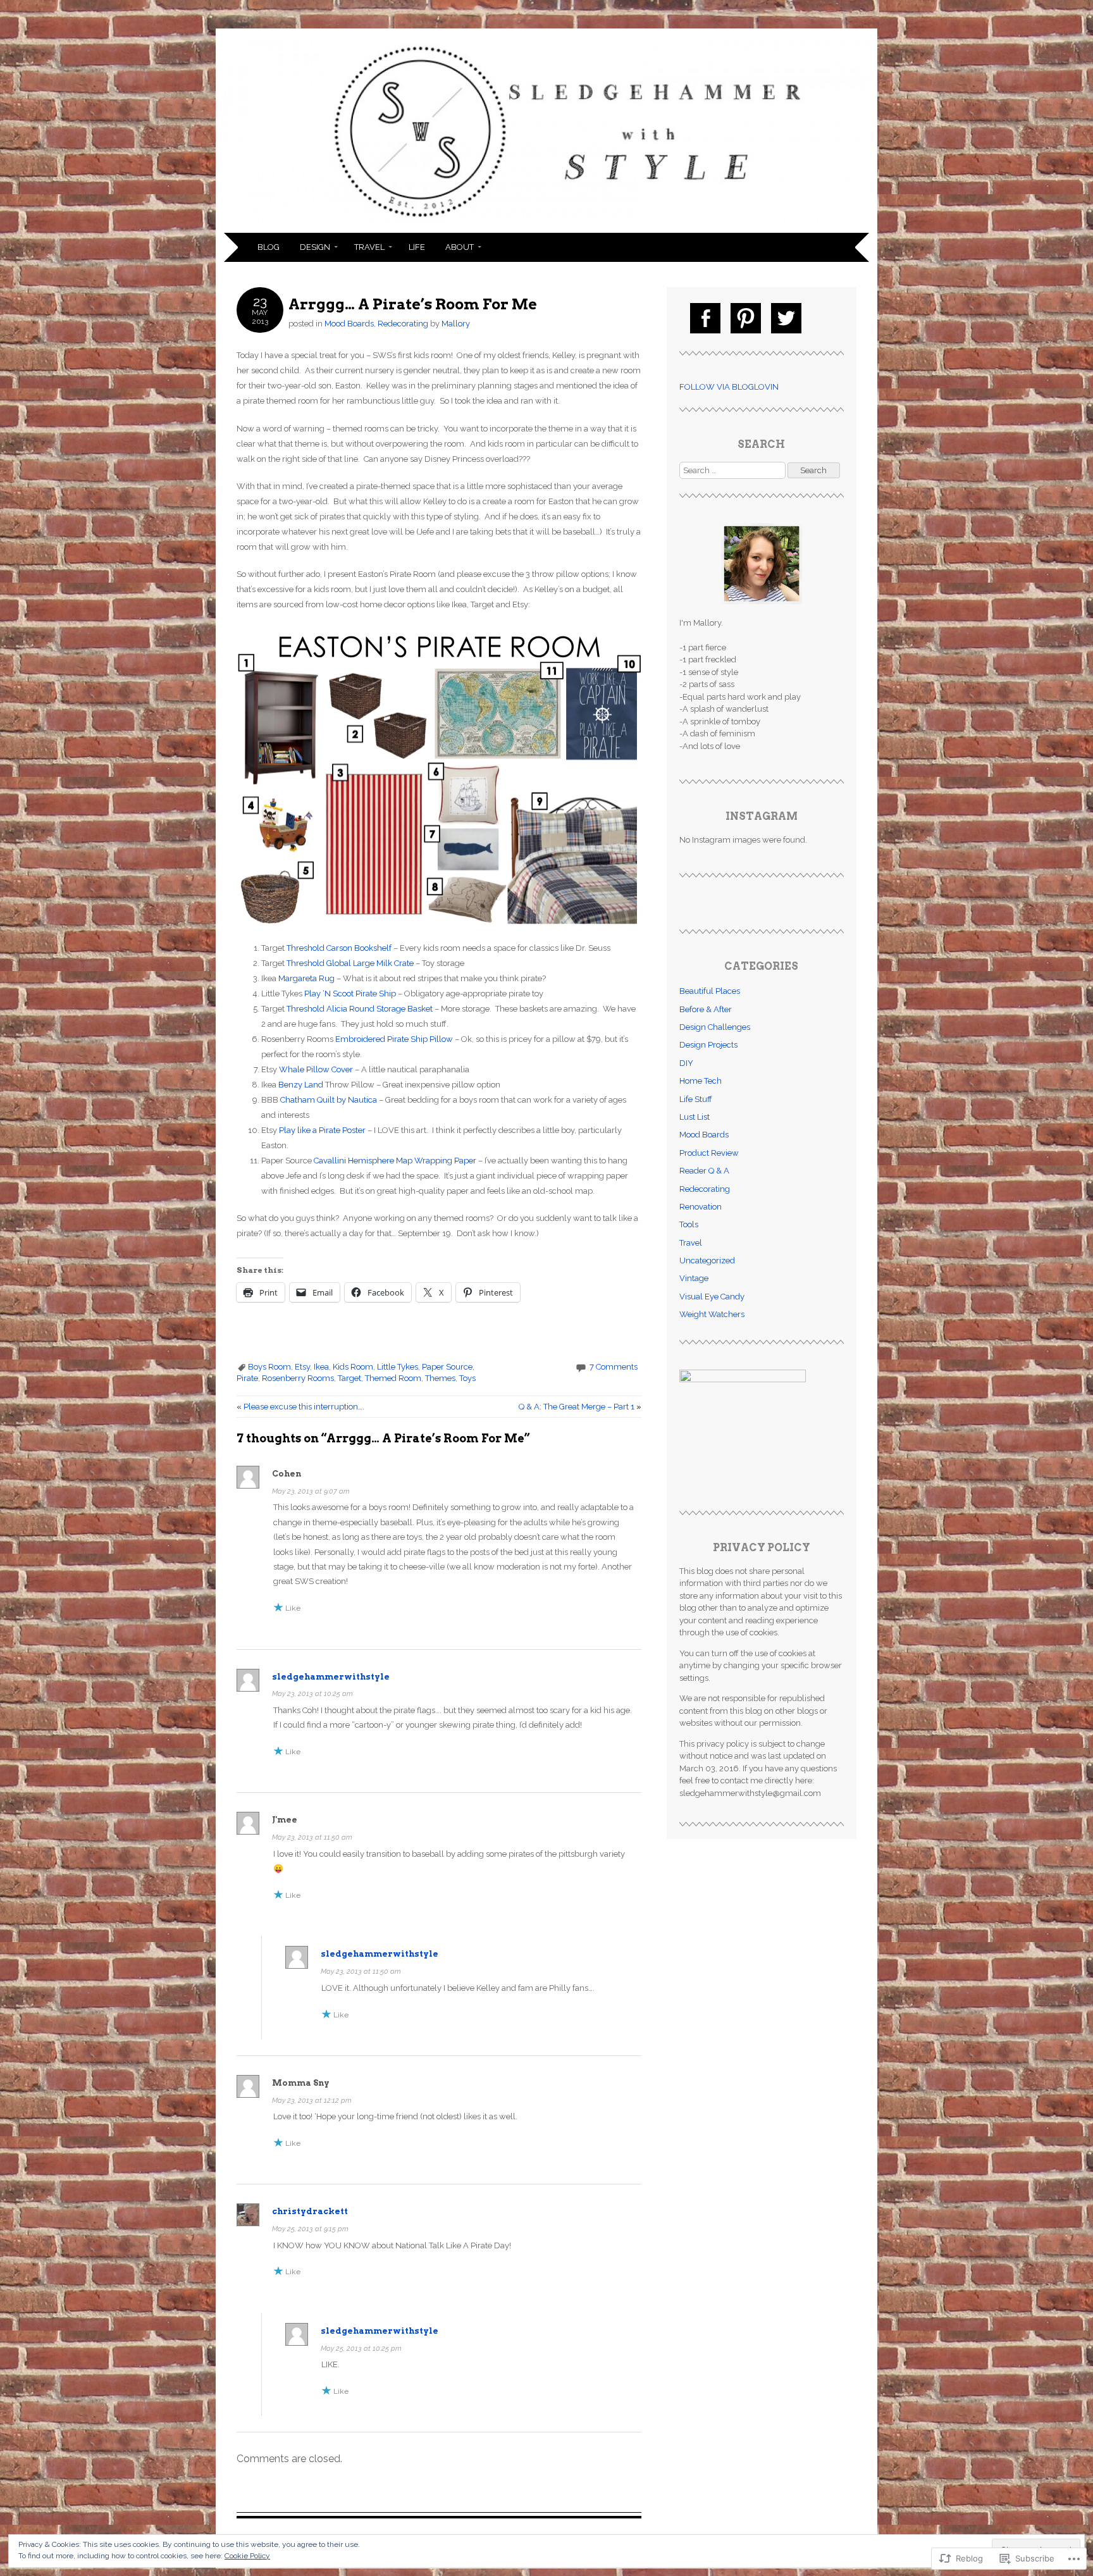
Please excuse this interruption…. (300, 1407)
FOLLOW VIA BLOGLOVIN (729, 387)
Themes (440, 1378)
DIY (686, 1063)
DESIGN (315, 247)
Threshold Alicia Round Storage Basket (360, 1009)
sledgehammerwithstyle (331, 1677)
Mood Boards (349, 324)
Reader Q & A (704, 1171)
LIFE (417, 247)
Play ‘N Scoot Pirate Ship (350, 994)
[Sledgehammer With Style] (546, 225)
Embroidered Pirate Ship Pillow (394, 1039)
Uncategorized (707, 1260)
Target (349, 1378)
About (460, 247)
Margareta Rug (306, 978)
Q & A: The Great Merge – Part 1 (580, 1407)
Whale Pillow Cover (316, 1069)
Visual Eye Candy (712, 1297)
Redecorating (403, 324)
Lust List (695, 1117)
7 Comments (614, 1367)
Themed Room (393, 1378)
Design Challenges (715, 1027)
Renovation (701, 1207)
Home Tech (701, 1081)
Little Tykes (398, 1367)
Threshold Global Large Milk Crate (350, 963)
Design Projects (708, 1045)
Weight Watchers (712, 1314)
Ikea (321, 1367)
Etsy (302, 1367)
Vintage (694, 1278)
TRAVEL (369, 247)
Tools (689, 1224)
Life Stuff (696, 1099)
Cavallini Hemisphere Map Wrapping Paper (395, 1161)
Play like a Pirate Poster (322, 1130)
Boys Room (269, 1367)
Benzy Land (301, 1085)
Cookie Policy (247, 2556)
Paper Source (447, 1367)
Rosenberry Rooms (298, 1378)
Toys (467, 1378)
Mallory (456, 324)
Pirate (247, 1378)
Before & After (706, 1009)
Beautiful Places (710, 991)
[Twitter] (786, 318)
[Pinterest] (746, 318)
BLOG (269, 247)
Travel (691, 1243)
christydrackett (310, 2211)
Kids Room (353, 1367)
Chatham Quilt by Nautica (329, 1100)
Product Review (709, 1153)
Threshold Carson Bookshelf (339, 948)
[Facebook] (705, 318)
